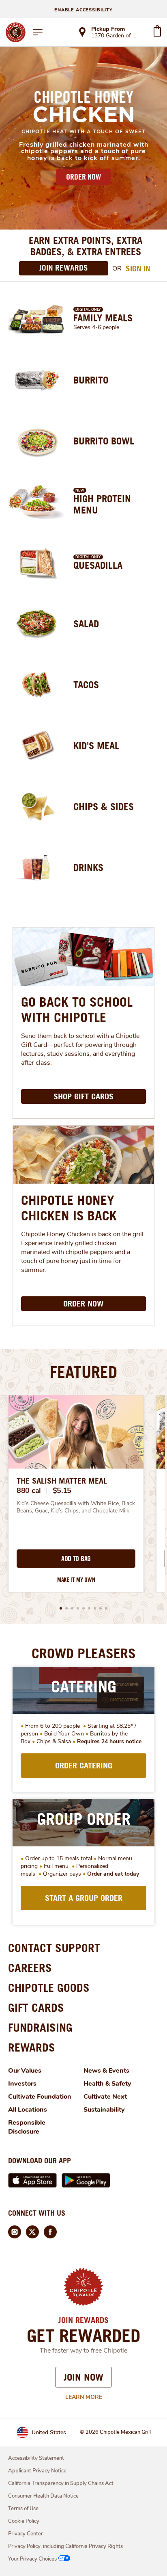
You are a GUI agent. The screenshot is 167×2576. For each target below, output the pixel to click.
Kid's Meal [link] (96, 745)
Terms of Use (23, 2509)
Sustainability (104, 2110)
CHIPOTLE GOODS (49, 1988)
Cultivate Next (105, 2097)
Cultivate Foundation (40, 2097)
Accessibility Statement (36, 2458)
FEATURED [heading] (83, 1372)
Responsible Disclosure (27, 2127)
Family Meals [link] (103, 318)
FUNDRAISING (40, 2027)
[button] (61, 1608)
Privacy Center (26, 2534)
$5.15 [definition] (62, 1491)
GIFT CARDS (36, 2007)
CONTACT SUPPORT (54, 1948)
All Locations (28, 2110)
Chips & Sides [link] (104, 806)
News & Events (106, 2071)
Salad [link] (86, 624)
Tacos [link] (86, 685)
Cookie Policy (24, 2521)
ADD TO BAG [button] (76, 1559)
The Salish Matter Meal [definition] (62, 1481)
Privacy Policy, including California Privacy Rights (65, 2546)
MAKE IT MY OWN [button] (76, 1580)
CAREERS (30, 1968)
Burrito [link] (91, 380)
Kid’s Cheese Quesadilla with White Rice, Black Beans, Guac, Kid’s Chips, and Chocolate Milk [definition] (76, 1507)
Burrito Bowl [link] (104, 441)
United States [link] (49, 2432)
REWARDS (32, 2047)
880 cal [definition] (29, 1491)
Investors (22, 2084)
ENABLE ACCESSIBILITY (83, 10)
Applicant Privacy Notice (37, 2471)
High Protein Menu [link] (102, 504)
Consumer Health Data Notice (43, 2496)
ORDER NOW (83, 177)
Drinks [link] (88, 867)
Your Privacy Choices (32, 2559)
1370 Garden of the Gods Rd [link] (115, 36)
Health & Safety (107, 2084)
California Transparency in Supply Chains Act (61, 2483)
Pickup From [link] (108, 29)
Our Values (25, 2071)
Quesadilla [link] (98, 565)
